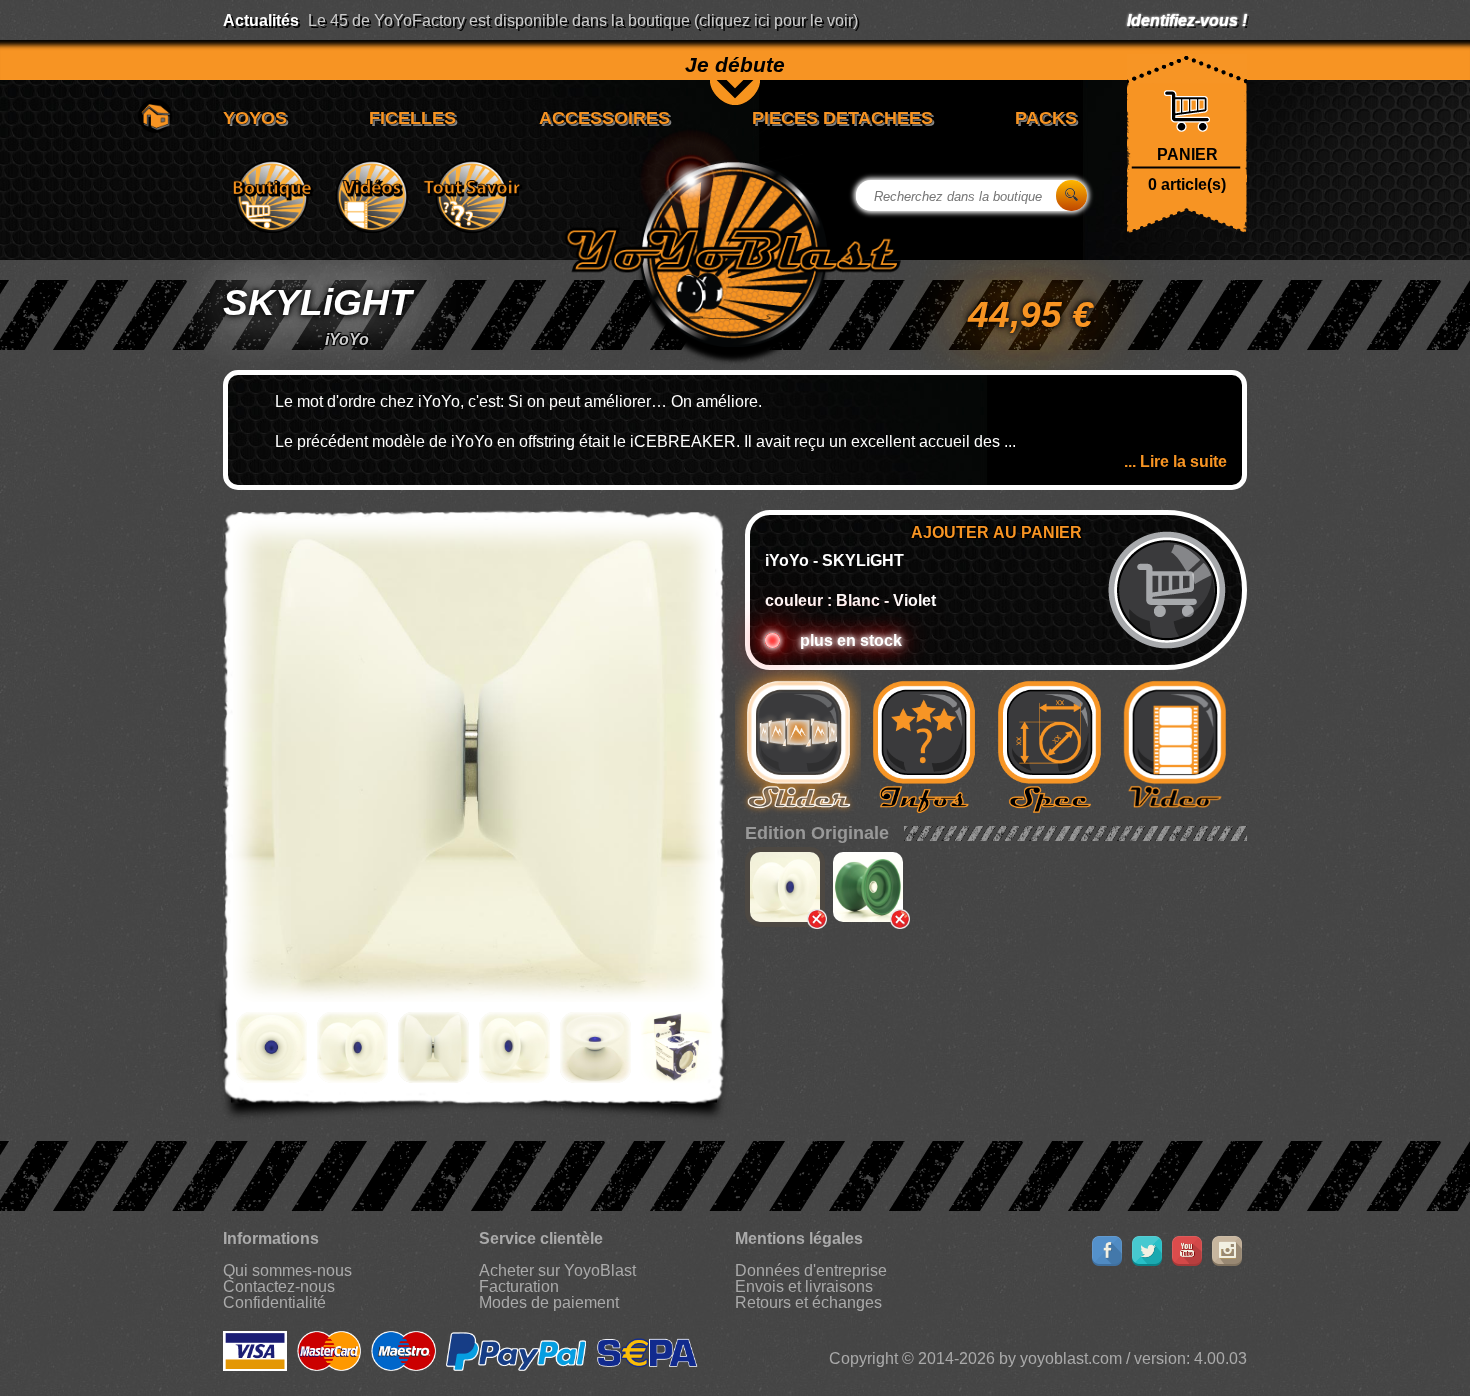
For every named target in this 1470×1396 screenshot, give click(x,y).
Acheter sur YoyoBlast (557, 1270)
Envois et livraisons (804, 1286)
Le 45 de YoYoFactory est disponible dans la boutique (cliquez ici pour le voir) (583, 20)
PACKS (1046, 118)
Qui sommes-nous (287, 1270)
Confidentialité (274, 1302)
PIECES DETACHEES (842, 118)
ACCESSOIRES (604, 118)
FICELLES (412, 118)
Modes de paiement (549, 1302)
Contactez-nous (279, 1286)
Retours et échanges (808, 1302)
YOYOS (255, 118)
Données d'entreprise (811, 1270)
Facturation (519, 1286)
